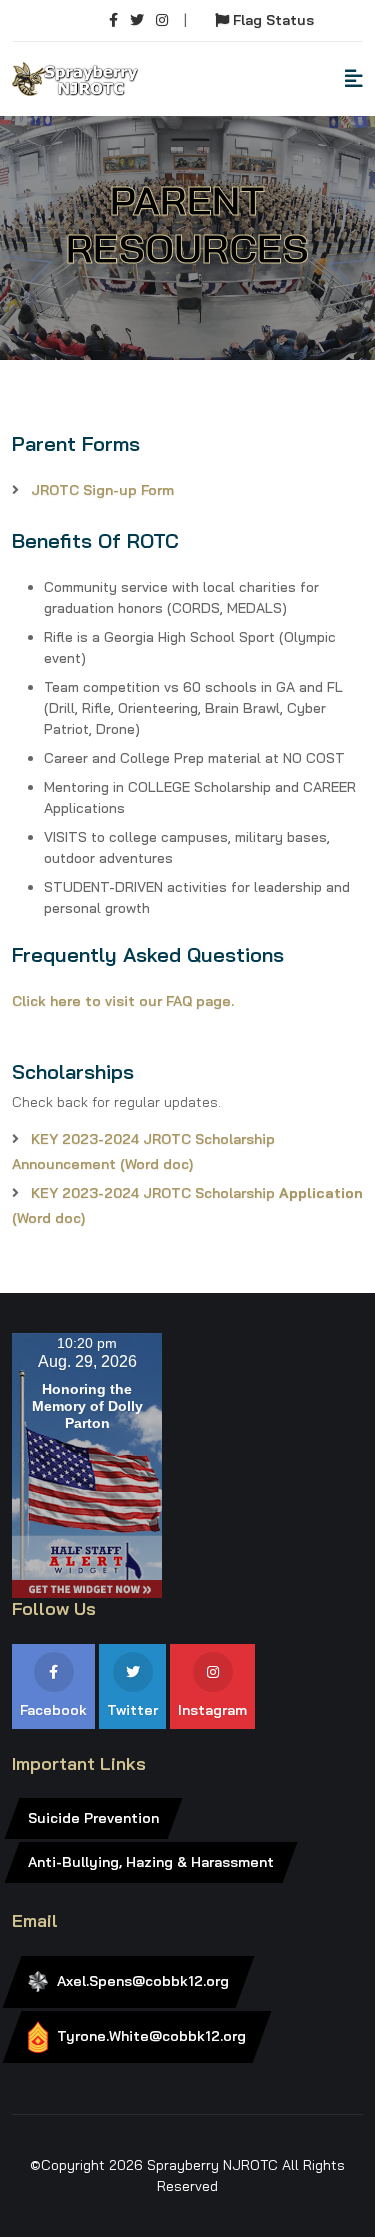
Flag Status (271, 20)
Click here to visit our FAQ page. (123, 1001)
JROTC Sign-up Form (102, 490)
